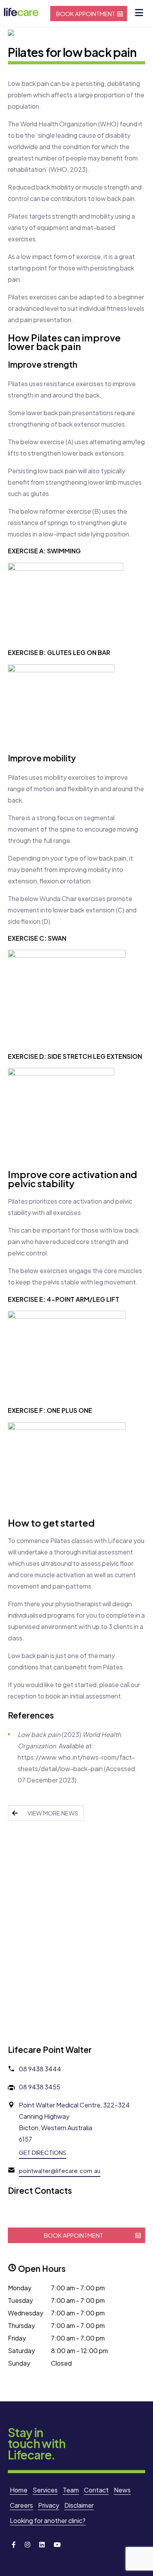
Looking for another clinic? (48, 2520)
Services (45, 2490)
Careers (21, 2505)
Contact (96, 2490)
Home (19, 2490)
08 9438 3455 (40, 2087)
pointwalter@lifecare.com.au (60, 2170)
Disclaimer (79, 2505)
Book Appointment (86, 14)
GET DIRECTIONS (43, 2152)
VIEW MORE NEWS (53, 1813)
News (122, 2490)
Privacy (49, 2505)
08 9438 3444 (40, 2069)
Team (71, 2490)
